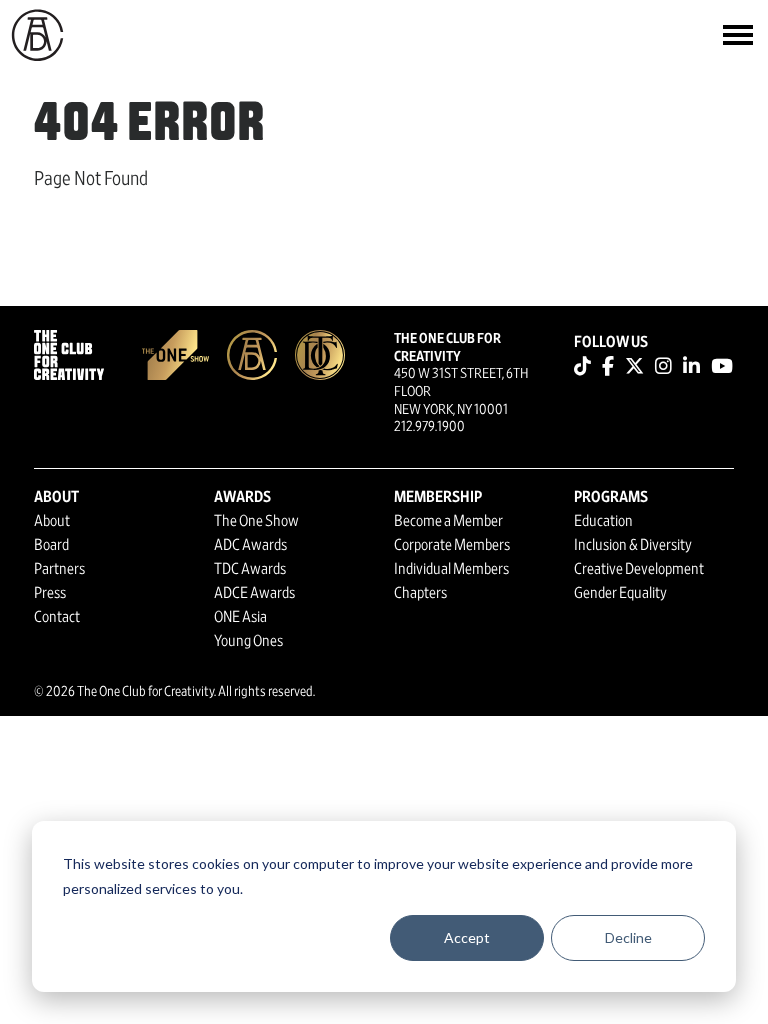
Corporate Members (452, 545)
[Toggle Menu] (738, 35)
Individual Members (451, 569)
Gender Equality (620, 593)
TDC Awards (250, 569)
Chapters (420, 593)
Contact (57, 617)
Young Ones (248, 641)
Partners (59, 569)
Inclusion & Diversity (633, 545)
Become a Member (448, 521)
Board (51, 545)
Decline (628, 937)
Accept (467, 937)
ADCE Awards (254, 593)
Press (50, 593)
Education (603, 521)
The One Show (256, 521)
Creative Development (639, 569)
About (52, 521)
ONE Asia (240, 617)
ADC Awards (250, 545)
